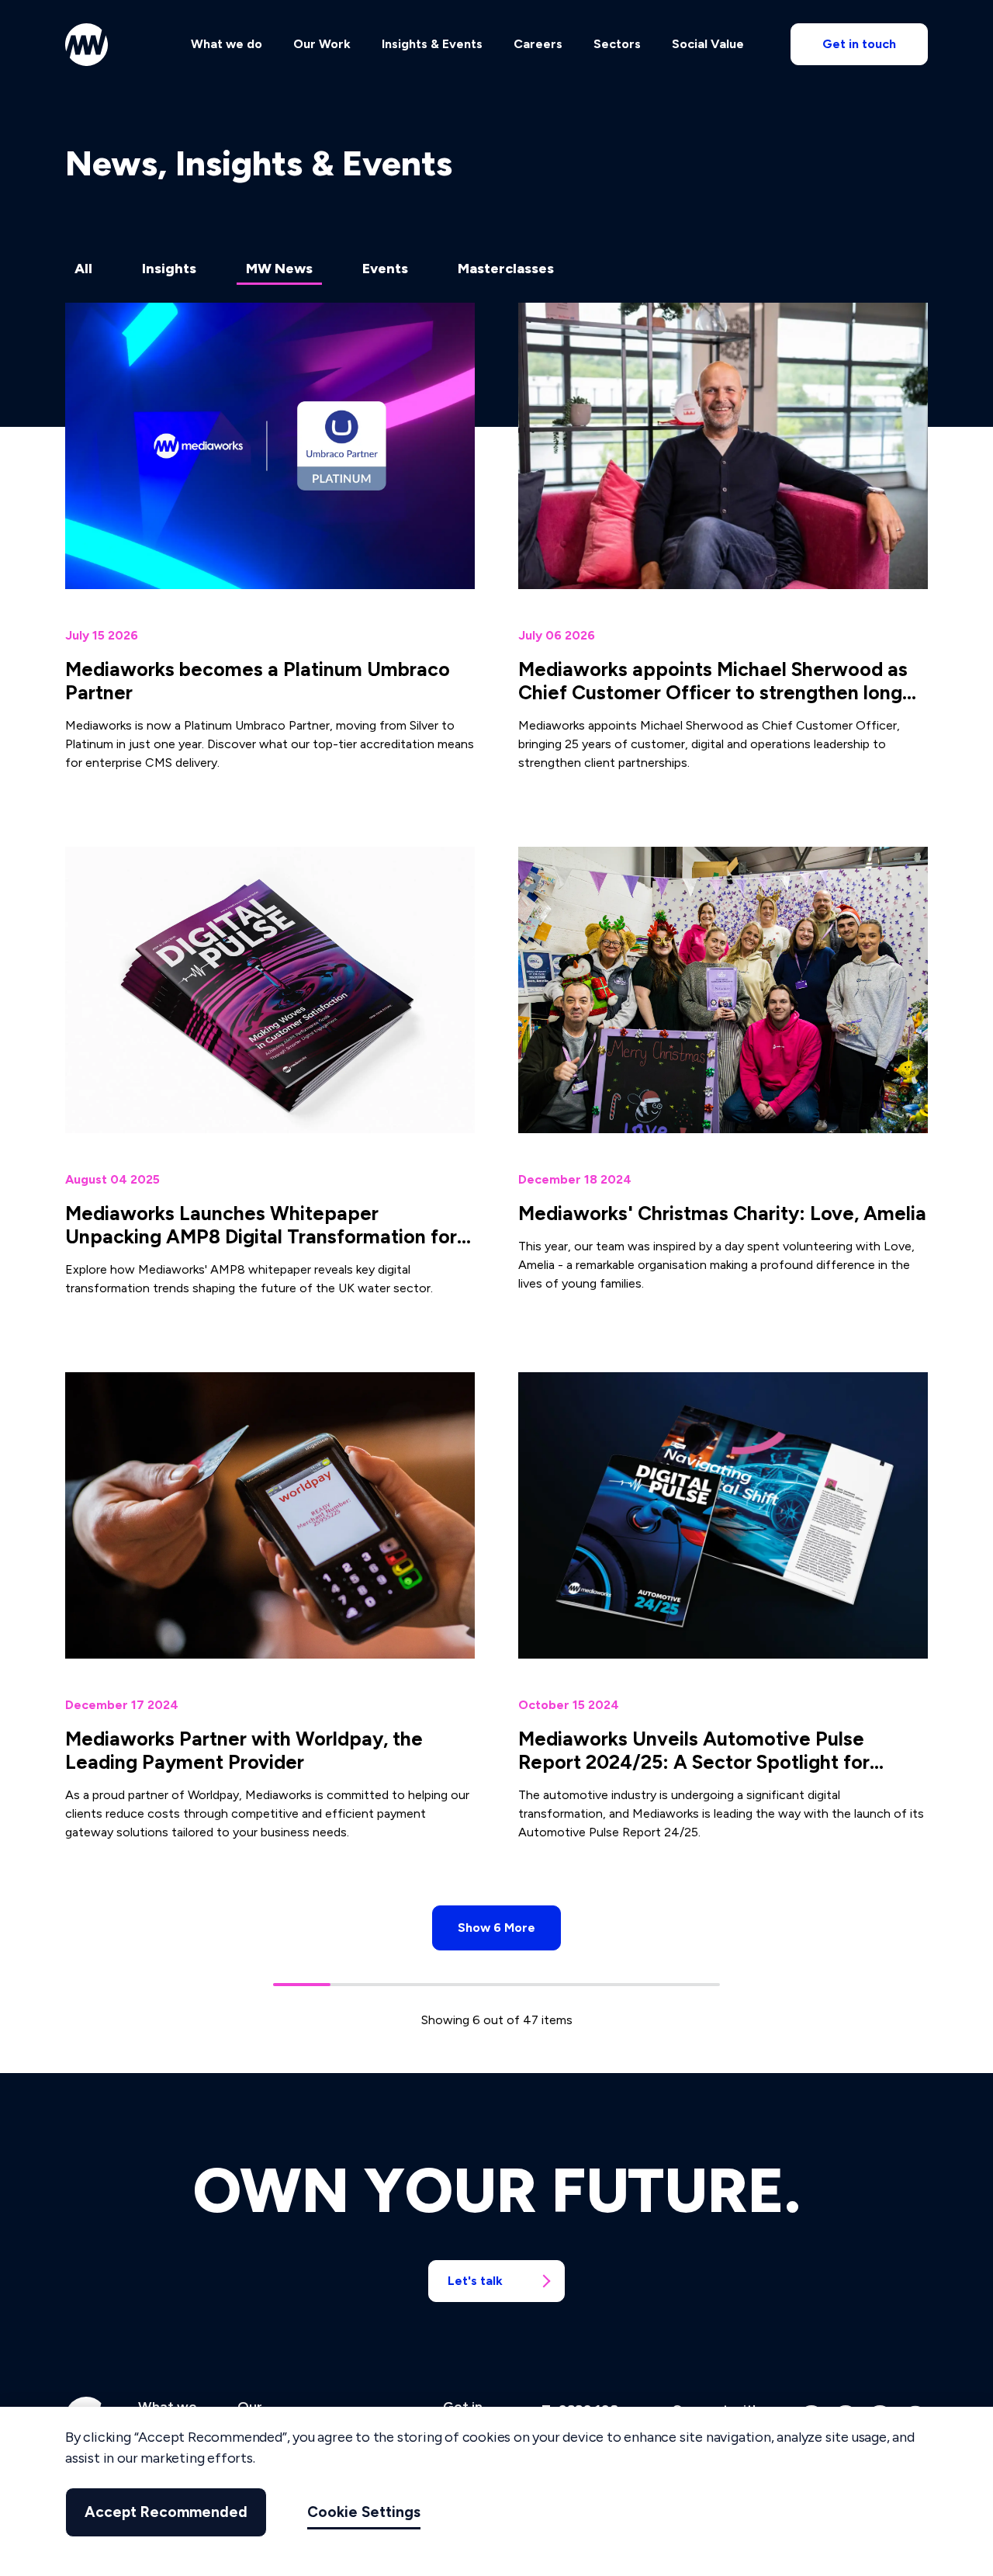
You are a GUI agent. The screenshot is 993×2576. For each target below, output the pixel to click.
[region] (496, 2491)
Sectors (617, 44)
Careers (538, 44)
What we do (227, 44)
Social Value (708, 44)
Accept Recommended (166, 2512)
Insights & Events (432, 44)
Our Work (322, 44)
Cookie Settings (364, 2512)
